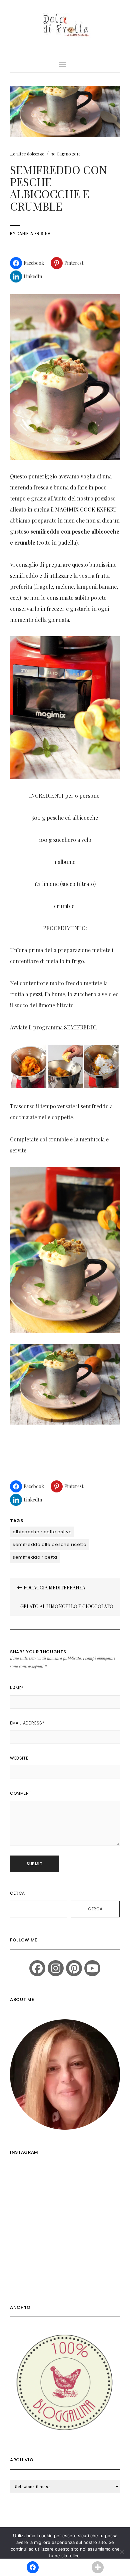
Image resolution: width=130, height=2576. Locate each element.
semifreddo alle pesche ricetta (50, 1544)
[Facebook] (37, 1968)
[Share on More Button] (97, 2567)
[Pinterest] (74, 1968)
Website (19, 1758)
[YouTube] (92, 1968)
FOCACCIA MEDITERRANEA (54, 1588)
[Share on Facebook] (32, 2567)
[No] (122, 2552)
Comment (21, 1793)
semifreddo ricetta (35, 1557)
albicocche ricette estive (42, 1532)
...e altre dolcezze (27, 154)
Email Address (27, 1723)
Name (17, 1688)
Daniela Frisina (34, 234)
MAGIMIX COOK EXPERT (86, 509)
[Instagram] (56, 1968)
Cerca (17, 1893)
